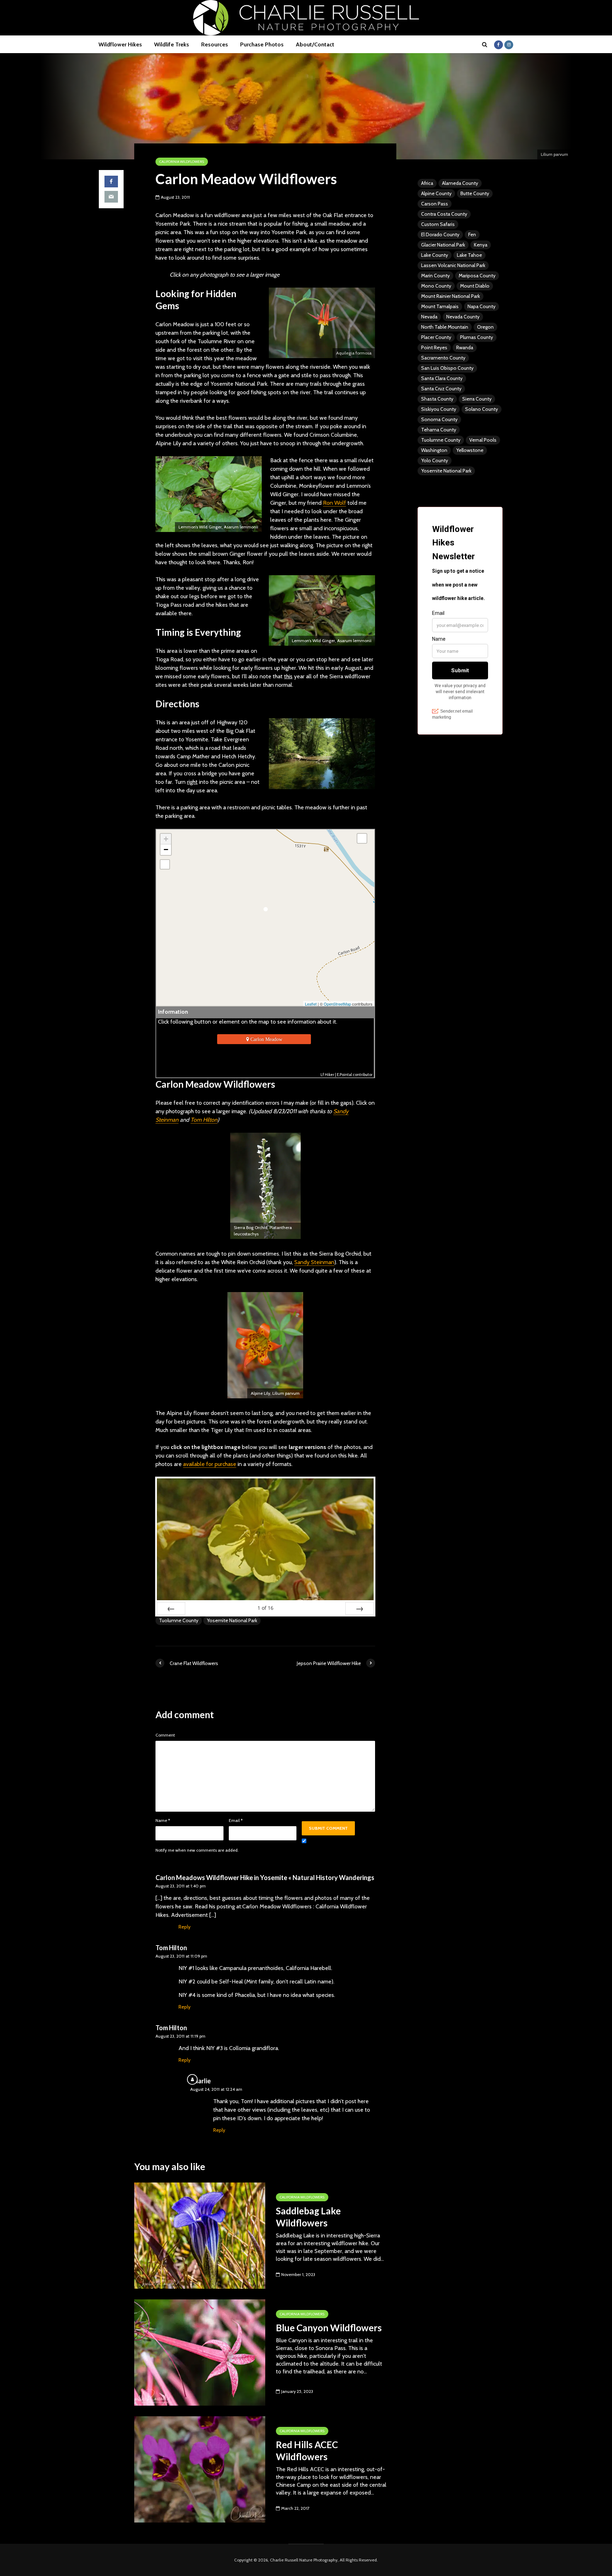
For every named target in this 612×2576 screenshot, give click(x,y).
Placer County (436, 337)
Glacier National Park (443, 245)
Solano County (481, 409)
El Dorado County (440, 234)
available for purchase (210, 1464)
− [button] (166, 850)
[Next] (359, 1608)
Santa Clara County (442, 378)
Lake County (435, 255)
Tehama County (439, 430)
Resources (215, 44)
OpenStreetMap (337, 1004)
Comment (165, 1735)
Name (163, 1821)
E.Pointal (344, 1075)
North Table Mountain (445, 327)
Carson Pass (435, 204)
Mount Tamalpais (440, 306)
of (265, 1608)
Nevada (429, 317)
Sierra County (477, 399)
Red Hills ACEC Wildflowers (307, 2451)
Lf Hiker (327, 1075)
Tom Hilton (204, 1120)
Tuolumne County (179, 1620)
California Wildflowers (182, 162)
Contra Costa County (444, 214)
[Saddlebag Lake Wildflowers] (200, 2235)
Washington (434, 450)
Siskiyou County (439, 409)
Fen (472, 234)
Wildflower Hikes (120, 44)
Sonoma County (439, 419)
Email (236, 1821)
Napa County (481, 306)
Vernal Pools (483, 440)
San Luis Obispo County (447, 368)
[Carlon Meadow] (265, 911)
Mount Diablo (475, 286)
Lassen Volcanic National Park (453, 265)
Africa (427, 183)
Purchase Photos (262, 44)
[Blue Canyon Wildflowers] (200, 2352)
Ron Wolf (335, 503)
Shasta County (437, 399)
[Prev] (171, 1608)
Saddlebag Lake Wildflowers (308, 2217)
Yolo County (435, 460)
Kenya (481, 245)
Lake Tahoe (469, 255)
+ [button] (166, 839)
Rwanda (465, 347)
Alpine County (436, 193)
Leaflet (311, 1004)
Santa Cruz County (441, 389)
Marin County (435, 276)
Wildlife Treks (172, 44)
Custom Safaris (438, 224)
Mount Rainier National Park (450, 296)
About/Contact (315, 44)
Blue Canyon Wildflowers (329, 2328)
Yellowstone (470, 450)
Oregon (485, 327)
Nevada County (463, 317)
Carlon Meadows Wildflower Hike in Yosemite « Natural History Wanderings (265, 1878)
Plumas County (477, 337)
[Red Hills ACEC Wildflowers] (200, 2469)
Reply (185, 1927)
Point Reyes (434, 347)
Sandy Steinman (314, 1262)
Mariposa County (477, 276)
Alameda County (460, 183)
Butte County (475, 193)
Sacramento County (443, 358)
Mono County (436, 286)
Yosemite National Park (232, 1620)
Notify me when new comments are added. (197, 1850)
